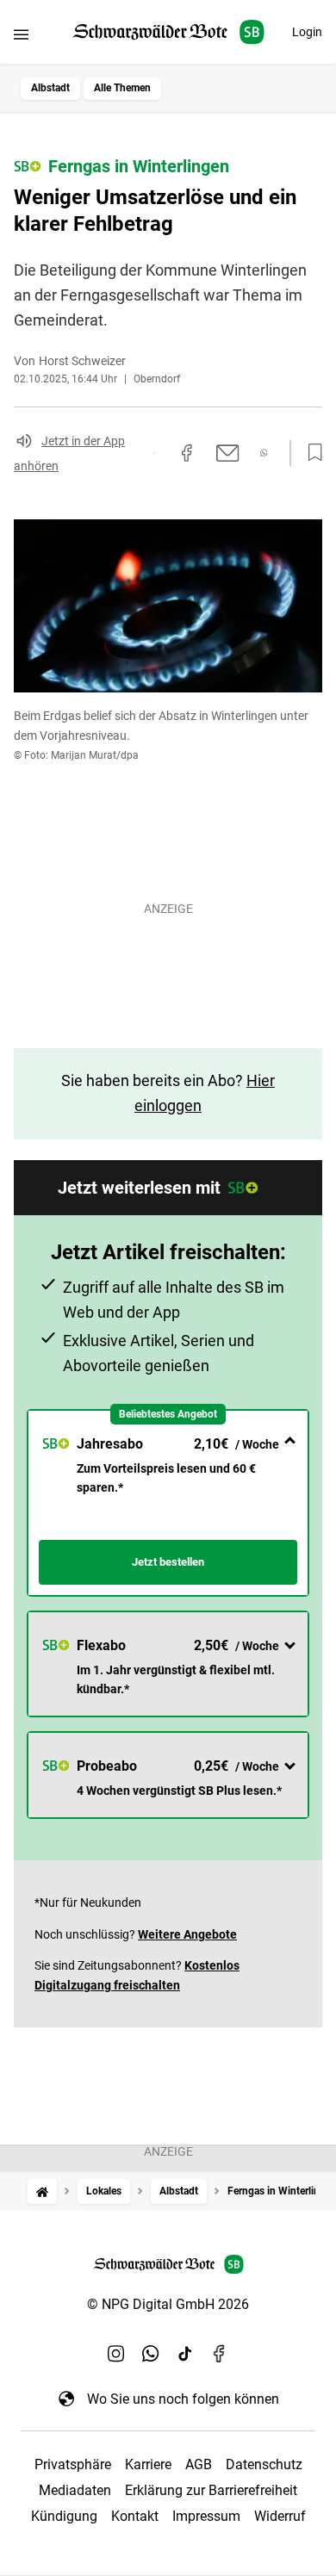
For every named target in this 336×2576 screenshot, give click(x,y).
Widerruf (280, 2516)
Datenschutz (264, 2464)
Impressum (206, 2516)
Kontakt (135, 2516)
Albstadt (50, 88)
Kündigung (64, 2516)
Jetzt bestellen (168, 1562)
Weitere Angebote (187, 1934)
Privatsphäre (73, 2464)
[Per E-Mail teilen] (228, 453)
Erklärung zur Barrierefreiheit (211, 2490)
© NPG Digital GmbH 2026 (168, 2304)
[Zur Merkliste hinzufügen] (310, 453)
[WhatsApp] (151, 2354)
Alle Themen (122, 88)
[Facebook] (220, 2354)
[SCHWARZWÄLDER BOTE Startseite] (168, 32)
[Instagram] (116, 2354)
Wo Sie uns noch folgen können (183, 2399)
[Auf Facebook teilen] (187, 453)
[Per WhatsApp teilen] (264, 453)
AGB (199, 2464)
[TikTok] (185, 2354)
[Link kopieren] (154, 453)
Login (307, 32)
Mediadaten (75, 2490)
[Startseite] (42, 2191)
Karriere (148, 2464)
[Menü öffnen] (21, 34)
